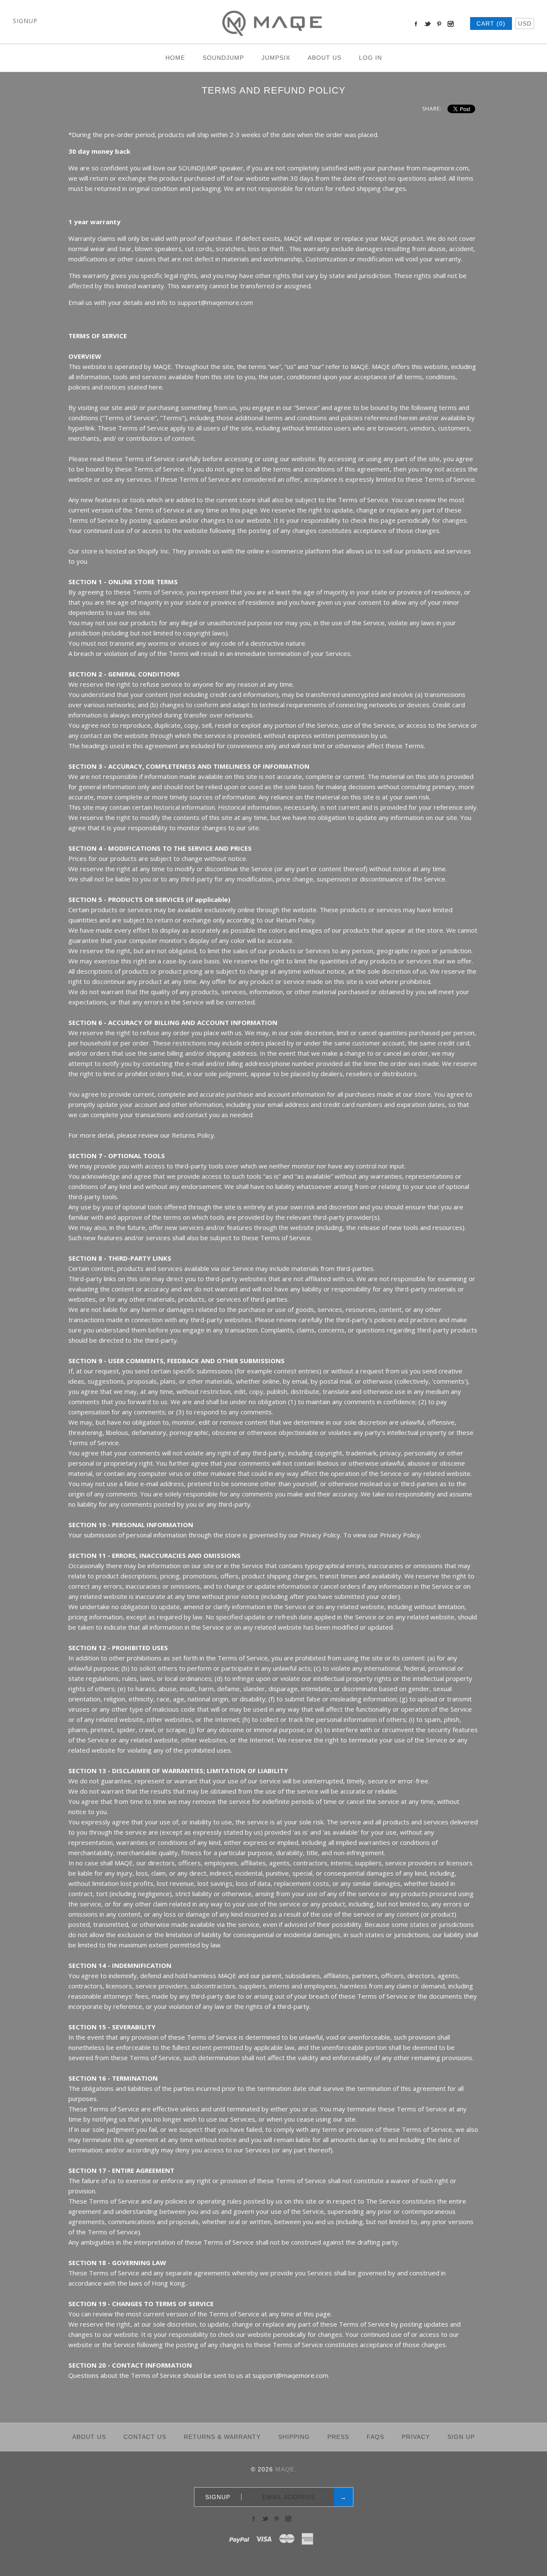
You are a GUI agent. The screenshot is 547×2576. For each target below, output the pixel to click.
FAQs (375, 2437)
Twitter (427, 24)
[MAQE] (273, 6)
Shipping (294, 2437)
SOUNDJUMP (223, 58)
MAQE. (286, 2469)
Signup (25, 21)
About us (89, 2437)
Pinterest (439, 24)
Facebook (416, 24)
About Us (325, 58)
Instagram (450, 24)
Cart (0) (491, 23)
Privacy (416, 2437)
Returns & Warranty (222, 2437)
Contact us (145, 2437)
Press (338, 2437)
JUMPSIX (276, 58)
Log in (371, 58)
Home (175, 58)
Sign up (461, 2437)
